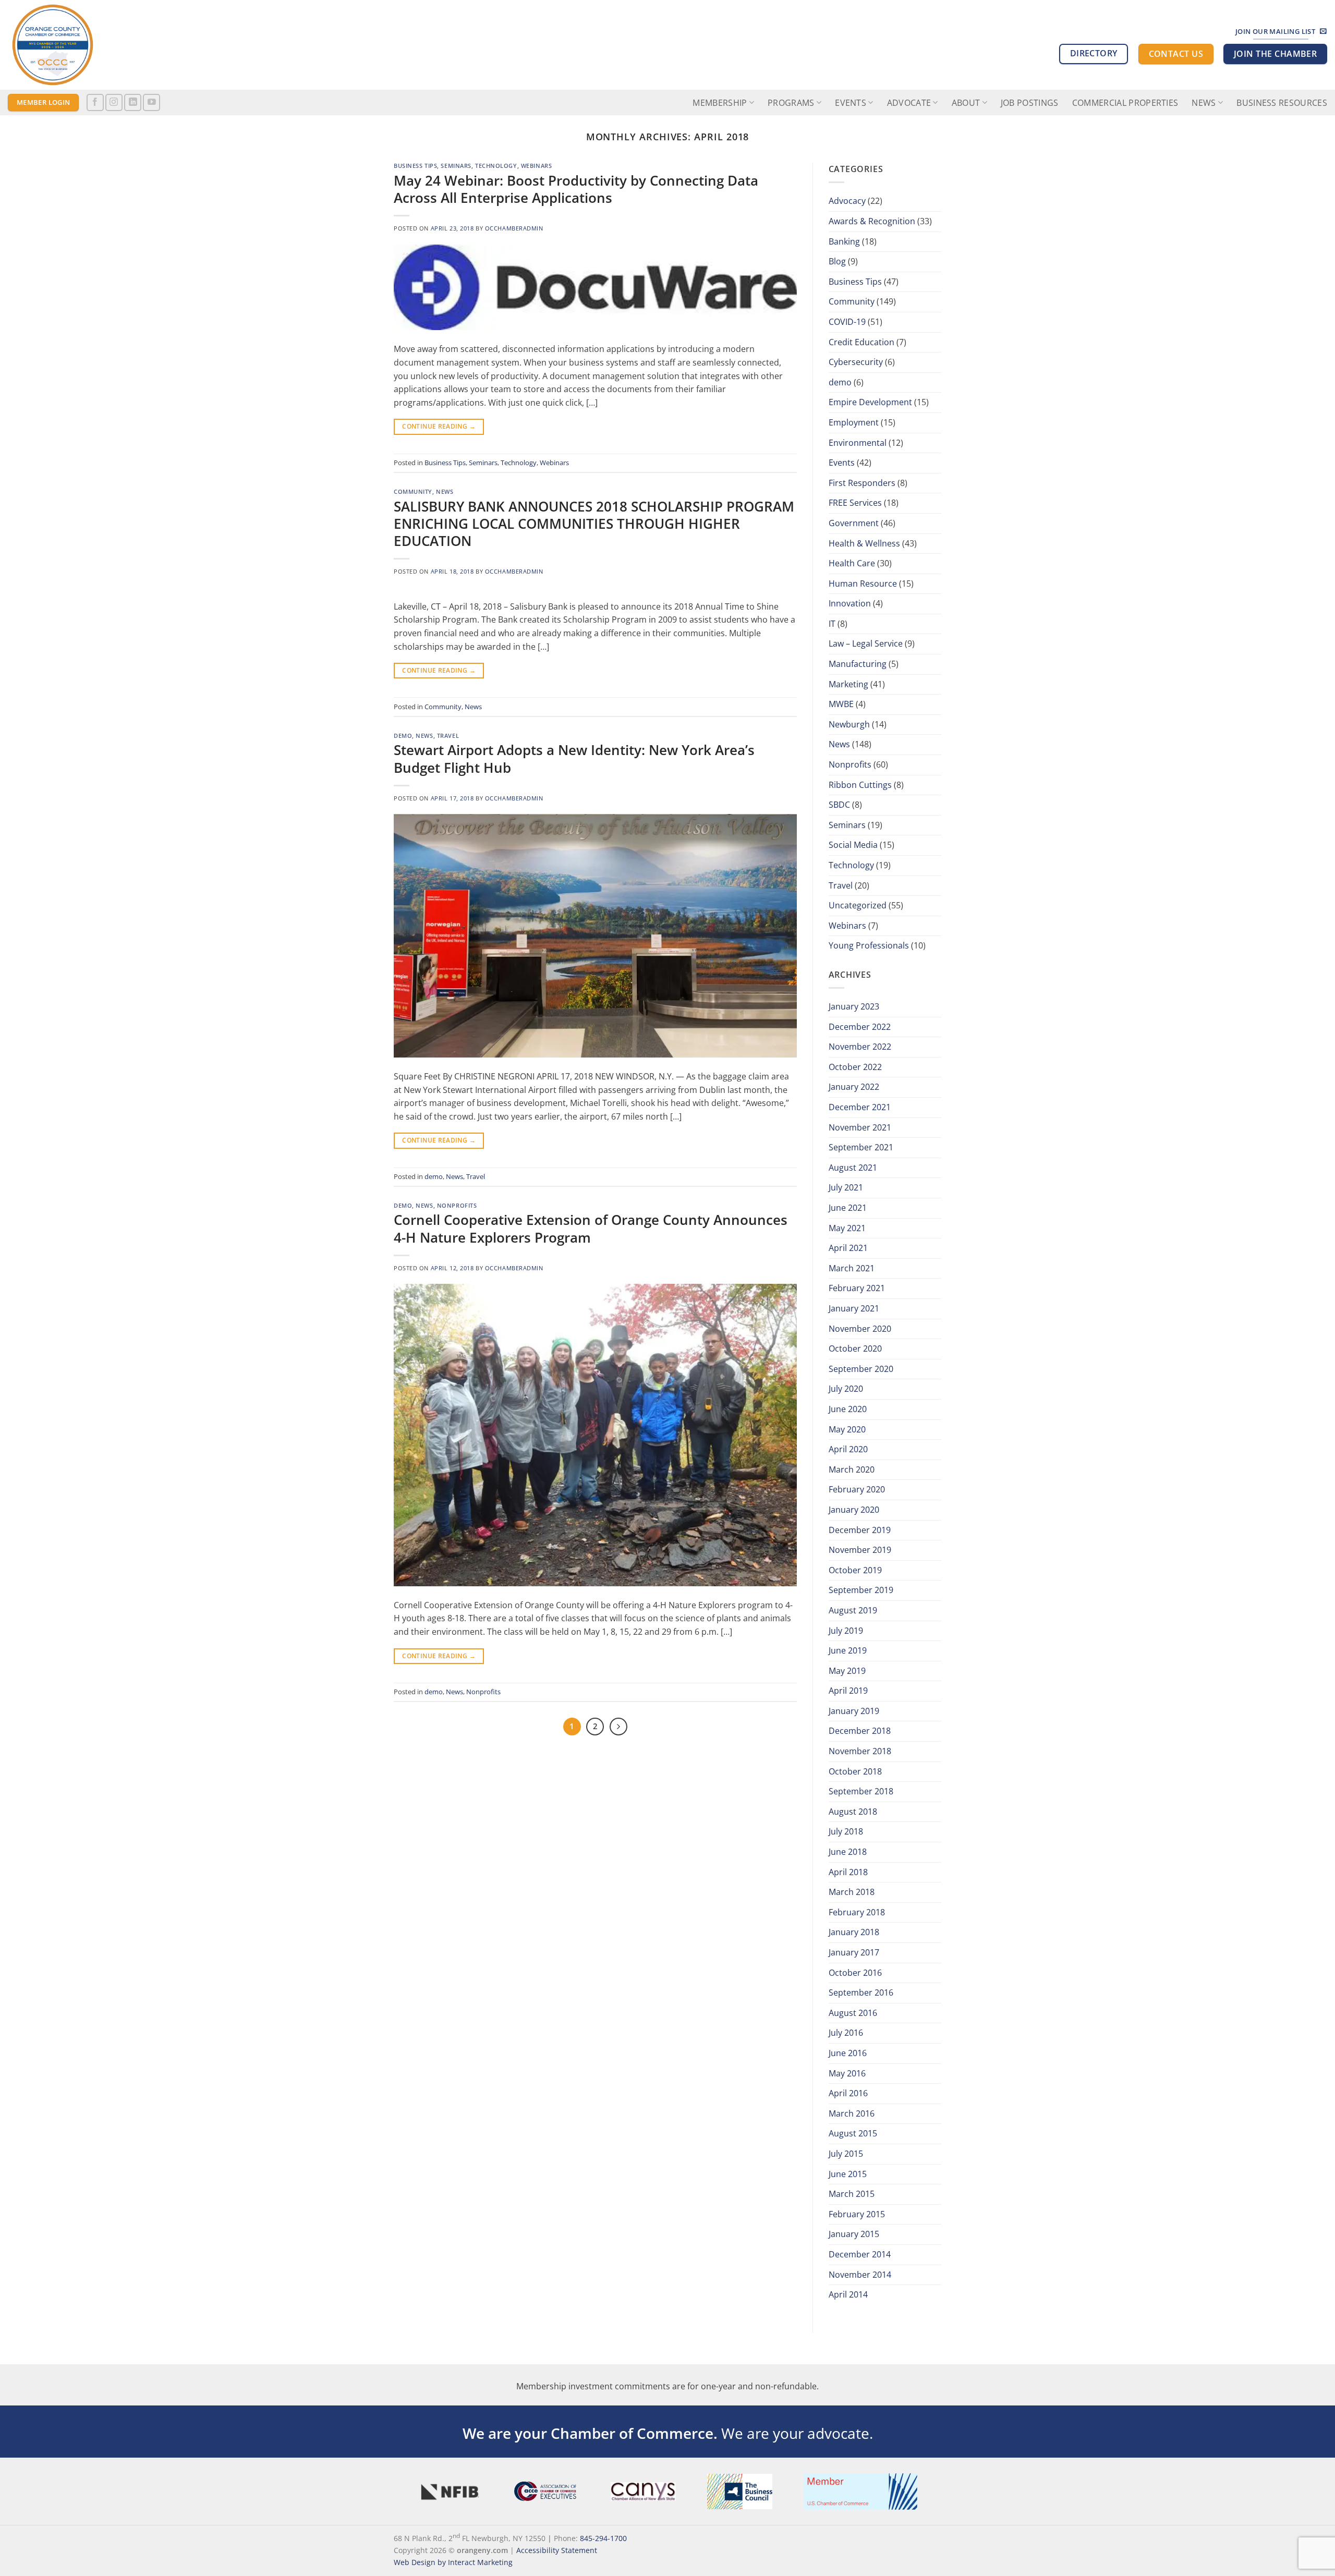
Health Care (852, 563)
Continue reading (439, 426)
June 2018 (848, 1852)
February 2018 (857, 1912)
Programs (791, 103)
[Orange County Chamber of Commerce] (102, 45)
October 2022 (855, 1067)
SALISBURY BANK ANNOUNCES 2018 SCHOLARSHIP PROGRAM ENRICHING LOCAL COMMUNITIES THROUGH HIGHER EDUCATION (594, 524)
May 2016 (847, 2073)
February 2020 (857, 1489)
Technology (496, 166)
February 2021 (857, 1288)
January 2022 (854, 1087)
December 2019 (860, 1530)
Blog (837, 261)
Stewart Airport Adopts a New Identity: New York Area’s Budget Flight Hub (574, 759)
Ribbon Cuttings (860, 785)
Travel (448, 736)
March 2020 (852, 1469)
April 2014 (848, 2294)
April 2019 (848, 1691)
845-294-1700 (603, 2538)
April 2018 (848, 1872)
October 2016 (855, 1973)
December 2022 (860, 1027)
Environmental (858, 443)
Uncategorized (858, 905)
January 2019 (854, 1711)
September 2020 (861, 1369)
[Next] (618, 1727)
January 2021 (854, 1308)
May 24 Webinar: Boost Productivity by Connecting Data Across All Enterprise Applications (576, 189)
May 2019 (847, 1671)
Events (842, 463)
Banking (844, 241)
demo (403, 736)
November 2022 (860, 1047)
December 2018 (860, 1731)
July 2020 (846, 1389)
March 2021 (852, 1268)
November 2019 (860, 1550)
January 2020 (854, 1510)
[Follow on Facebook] (95, 102)
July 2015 (846, 2154)
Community (413, 491)
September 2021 (861, 1147)
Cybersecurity (856, 362)
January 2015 (854, 2234)
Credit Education (861, 342)
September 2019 (861, 1590)
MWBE (841, 704)
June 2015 (848, 2174)
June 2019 (848, 1650)
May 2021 (847, 1228)
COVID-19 (847, 322)
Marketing (848, 684)
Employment (854, 422)
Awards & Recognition (872, 221)
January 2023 (854, 1006)
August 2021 (853, 1168)
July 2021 (846, 1187)
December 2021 (860, 1107)
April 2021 (848, 1248)
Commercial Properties (1125, 103)
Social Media (853, 845)
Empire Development (870, 402)
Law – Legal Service (866, 643)
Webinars (536, 166)
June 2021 (848, 1208)
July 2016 (846, 2033)
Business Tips (415, 166)
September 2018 (861, 1791)
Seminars (456, 166)
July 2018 (846, 1831)
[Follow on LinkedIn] (133, 102)
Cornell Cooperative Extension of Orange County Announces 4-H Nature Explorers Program (591, 1229)
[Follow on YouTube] (151, 102)
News (1204, 103)
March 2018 (852, 1892)
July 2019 (846, 1631)
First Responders (862, 483)
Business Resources (1282, 103)
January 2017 (854, 1952)
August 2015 (853, 2133)
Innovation (850, 603)
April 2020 (848, 1449)
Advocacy (847, 201)
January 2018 (854, 1932)
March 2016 (852, 2113)
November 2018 (860, 1751)
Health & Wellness (864, 543)
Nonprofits (457, 1205)
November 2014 (860, 2275)
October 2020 (855, 1348)
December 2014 (860, 2254)
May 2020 (847, 1429)
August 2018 (853, 1812)
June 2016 (848, 2053)
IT (832, 624)
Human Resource (863, 584)
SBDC (839, 805)
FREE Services (855, 503)
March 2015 (852, 2194)
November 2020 (860, 1329)
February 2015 (857, 2214)
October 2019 (855, 1570)
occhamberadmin (514, 228)
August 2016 (853, 2013)
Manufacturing (858, 664)
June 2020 (848, 1409)
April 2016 (848, 2093)
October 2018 (855, 1771)
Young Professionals (869, 945)
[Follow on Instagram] (114, 102)
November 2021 (860, 1127)
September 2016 (861, 1992)
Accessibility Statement (557, 2550)
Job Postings (1030, 103)
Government (854, 523)
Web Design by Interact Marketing (453, 2562)
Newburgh (849, 724)
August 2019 (853, 1610)
